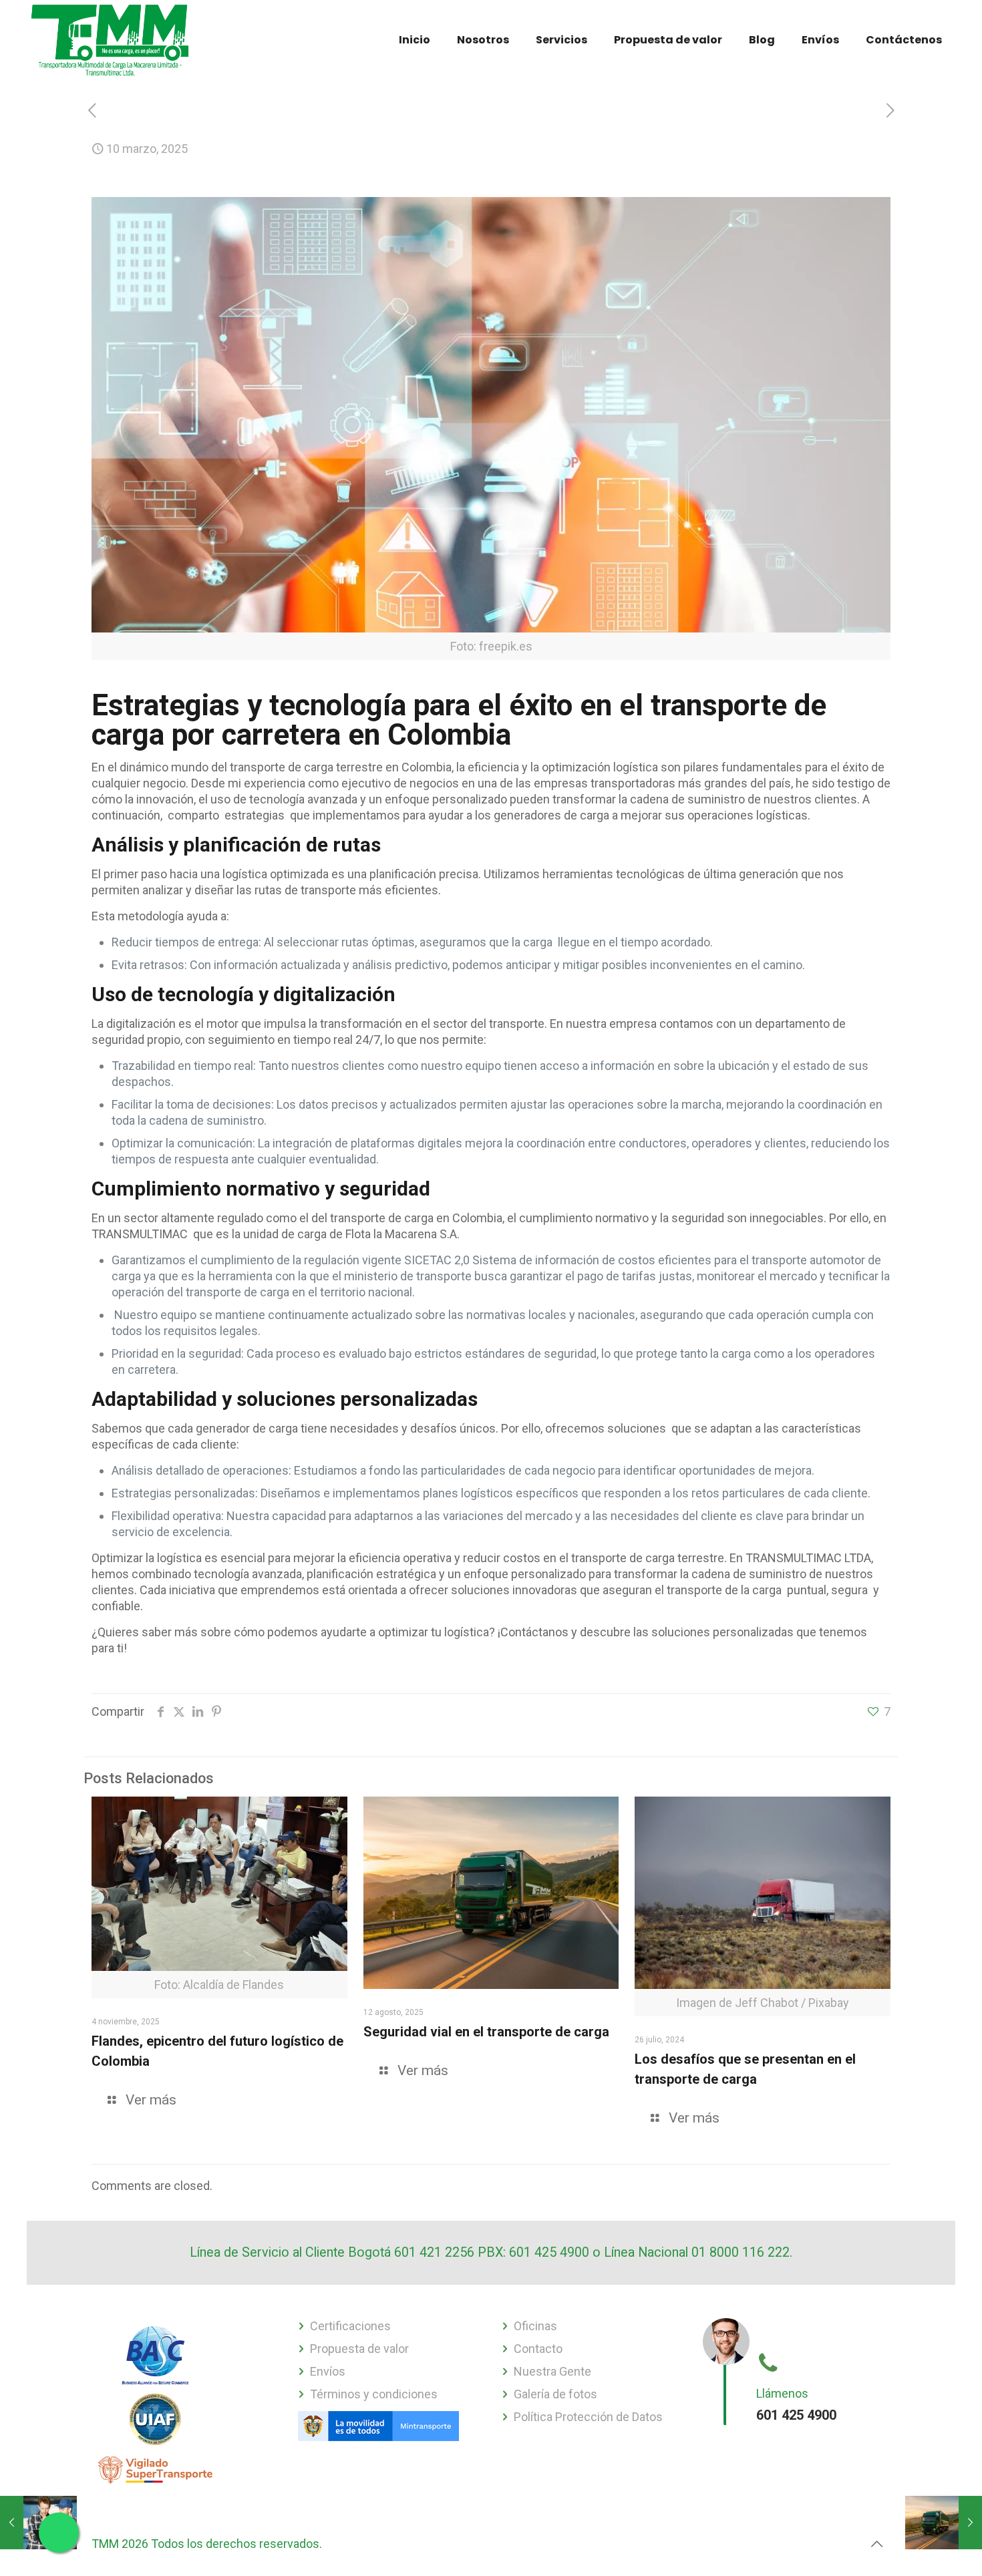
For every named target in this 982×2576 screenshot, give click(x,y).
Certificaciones (350, 2326)
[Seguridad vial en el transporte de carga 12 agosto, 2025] (944, 2523)
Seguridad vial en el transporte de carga (486, 2032)
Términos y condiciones (374, 2394)
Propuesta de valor (359, 2349)
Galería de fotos (555, 2394)
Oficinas (535, 2326)
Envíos (328, 2371)
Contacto (538, 2349)
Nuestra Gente (552, 2371)
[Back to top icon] (876, 2544)
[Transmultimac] (110, 40)
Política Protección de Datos (588, 2417)
